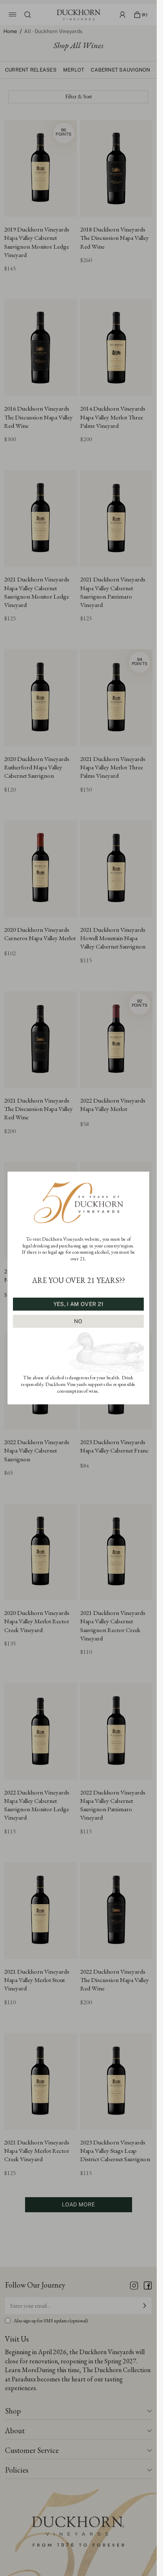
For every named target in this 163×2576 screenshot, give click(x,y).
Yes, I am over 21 (78, 1304)
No (78, 1321)
